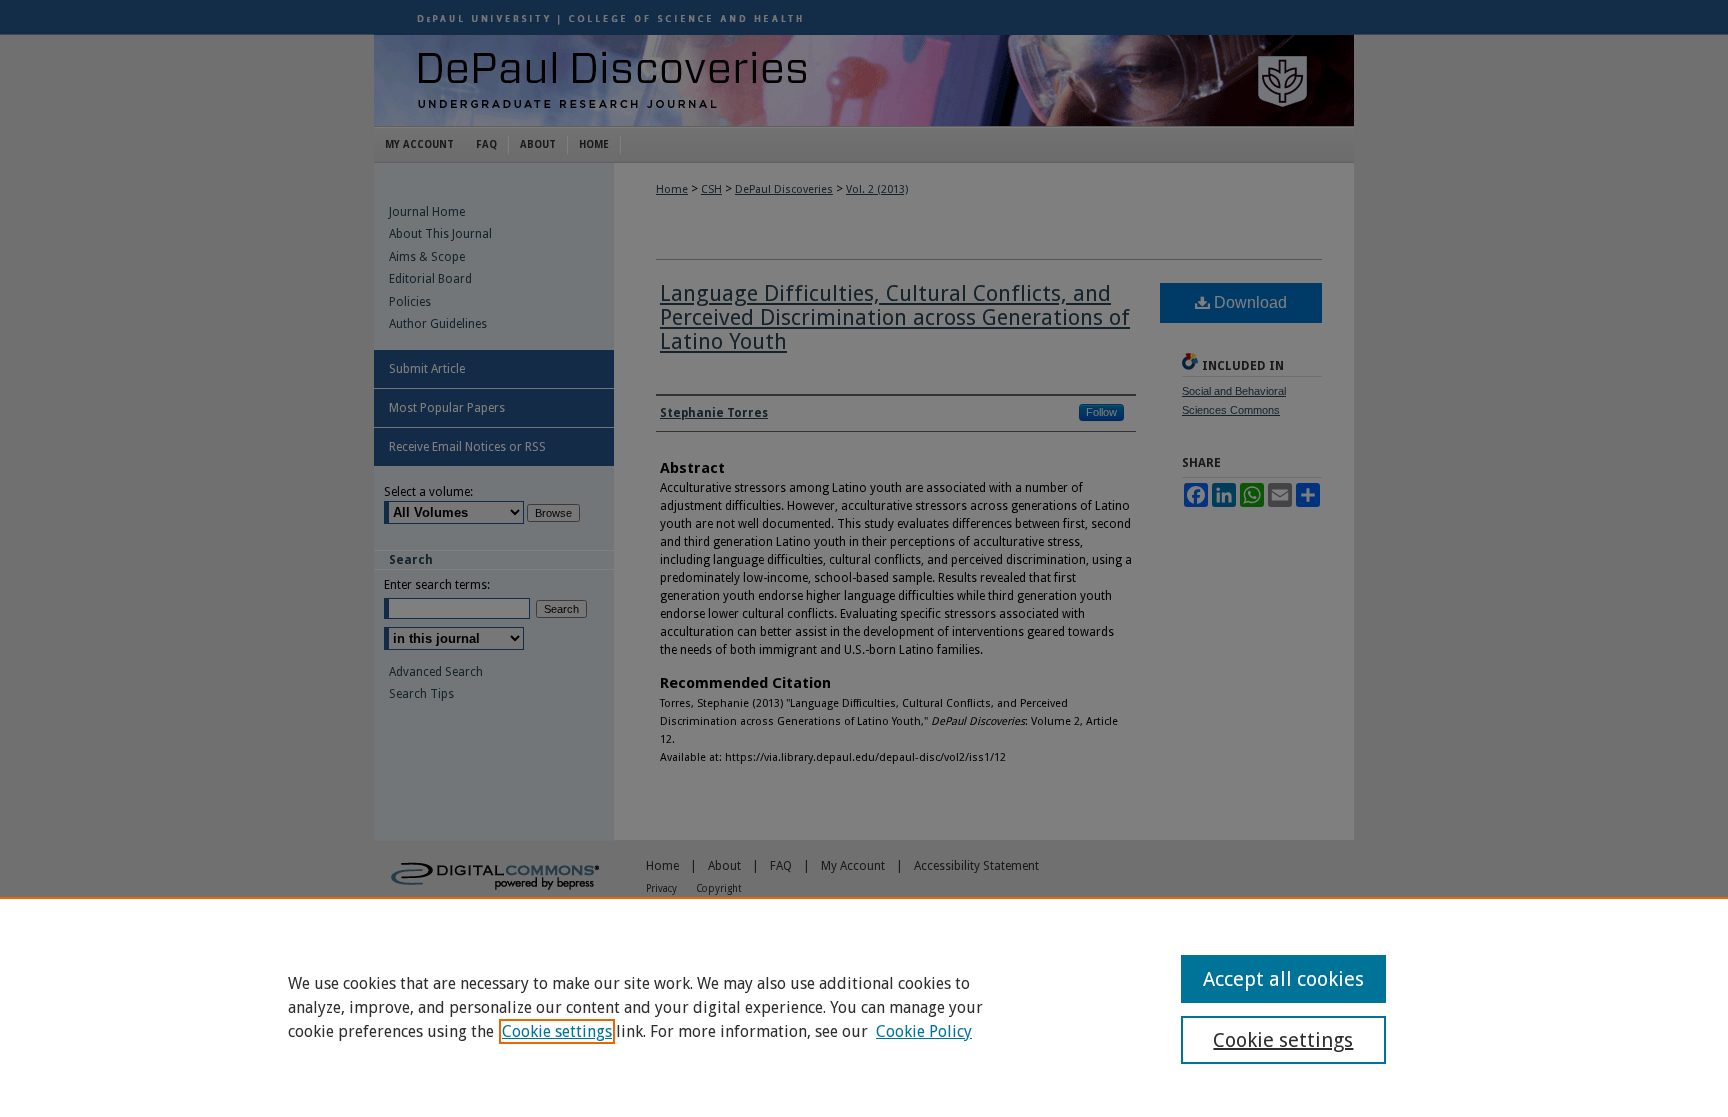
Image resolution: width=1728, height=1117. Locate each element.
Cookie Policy (924, 1031)
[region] (864, 1007)
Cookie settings (557, 1031)
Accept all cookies (1283, 979)
